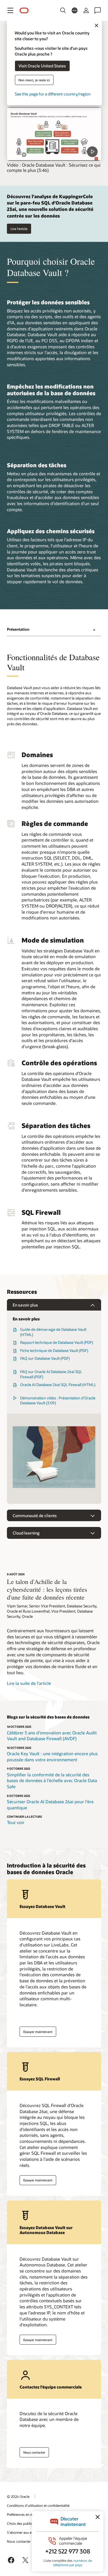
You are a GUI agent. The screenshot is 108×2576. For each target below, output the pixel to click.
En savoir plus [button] (25, 1305)
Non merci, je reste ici (34, 80)
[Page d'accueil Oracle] (24, 11)
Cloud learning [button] (26, 1533)
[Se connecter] (86, 10)
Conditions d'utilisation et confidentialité (38, 2505)
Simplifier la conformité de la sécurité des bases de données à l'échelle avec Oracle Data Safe (52, 1781)
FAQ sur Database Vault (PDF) (45, 1358)
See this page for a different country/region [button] (53, 94)
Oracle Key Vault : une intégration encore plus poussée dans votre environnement (52, 1757)
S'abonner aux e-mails (24, 2532)
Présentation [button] (18, 629)
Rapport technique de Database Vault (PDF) (57, 1342)
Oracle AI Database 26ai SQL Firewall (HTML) (58, 1385)
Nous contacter (34, 2452)
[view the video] (54, 134)
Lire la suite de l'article (29, 1683)
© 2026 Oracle (18, 2496)
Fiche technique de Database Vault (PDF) (54, 1350)
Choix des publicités (22, 2523)
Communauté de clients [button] (35, 1516)
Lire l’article (19, 229)
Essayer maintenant (38, 2032)
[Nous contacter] (98, 10)
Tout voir (16, 1822)
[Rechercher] (63, 10)
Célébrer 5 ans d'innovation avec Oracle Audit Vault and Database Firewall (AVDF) (52, 1736)
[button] (10, 10)
